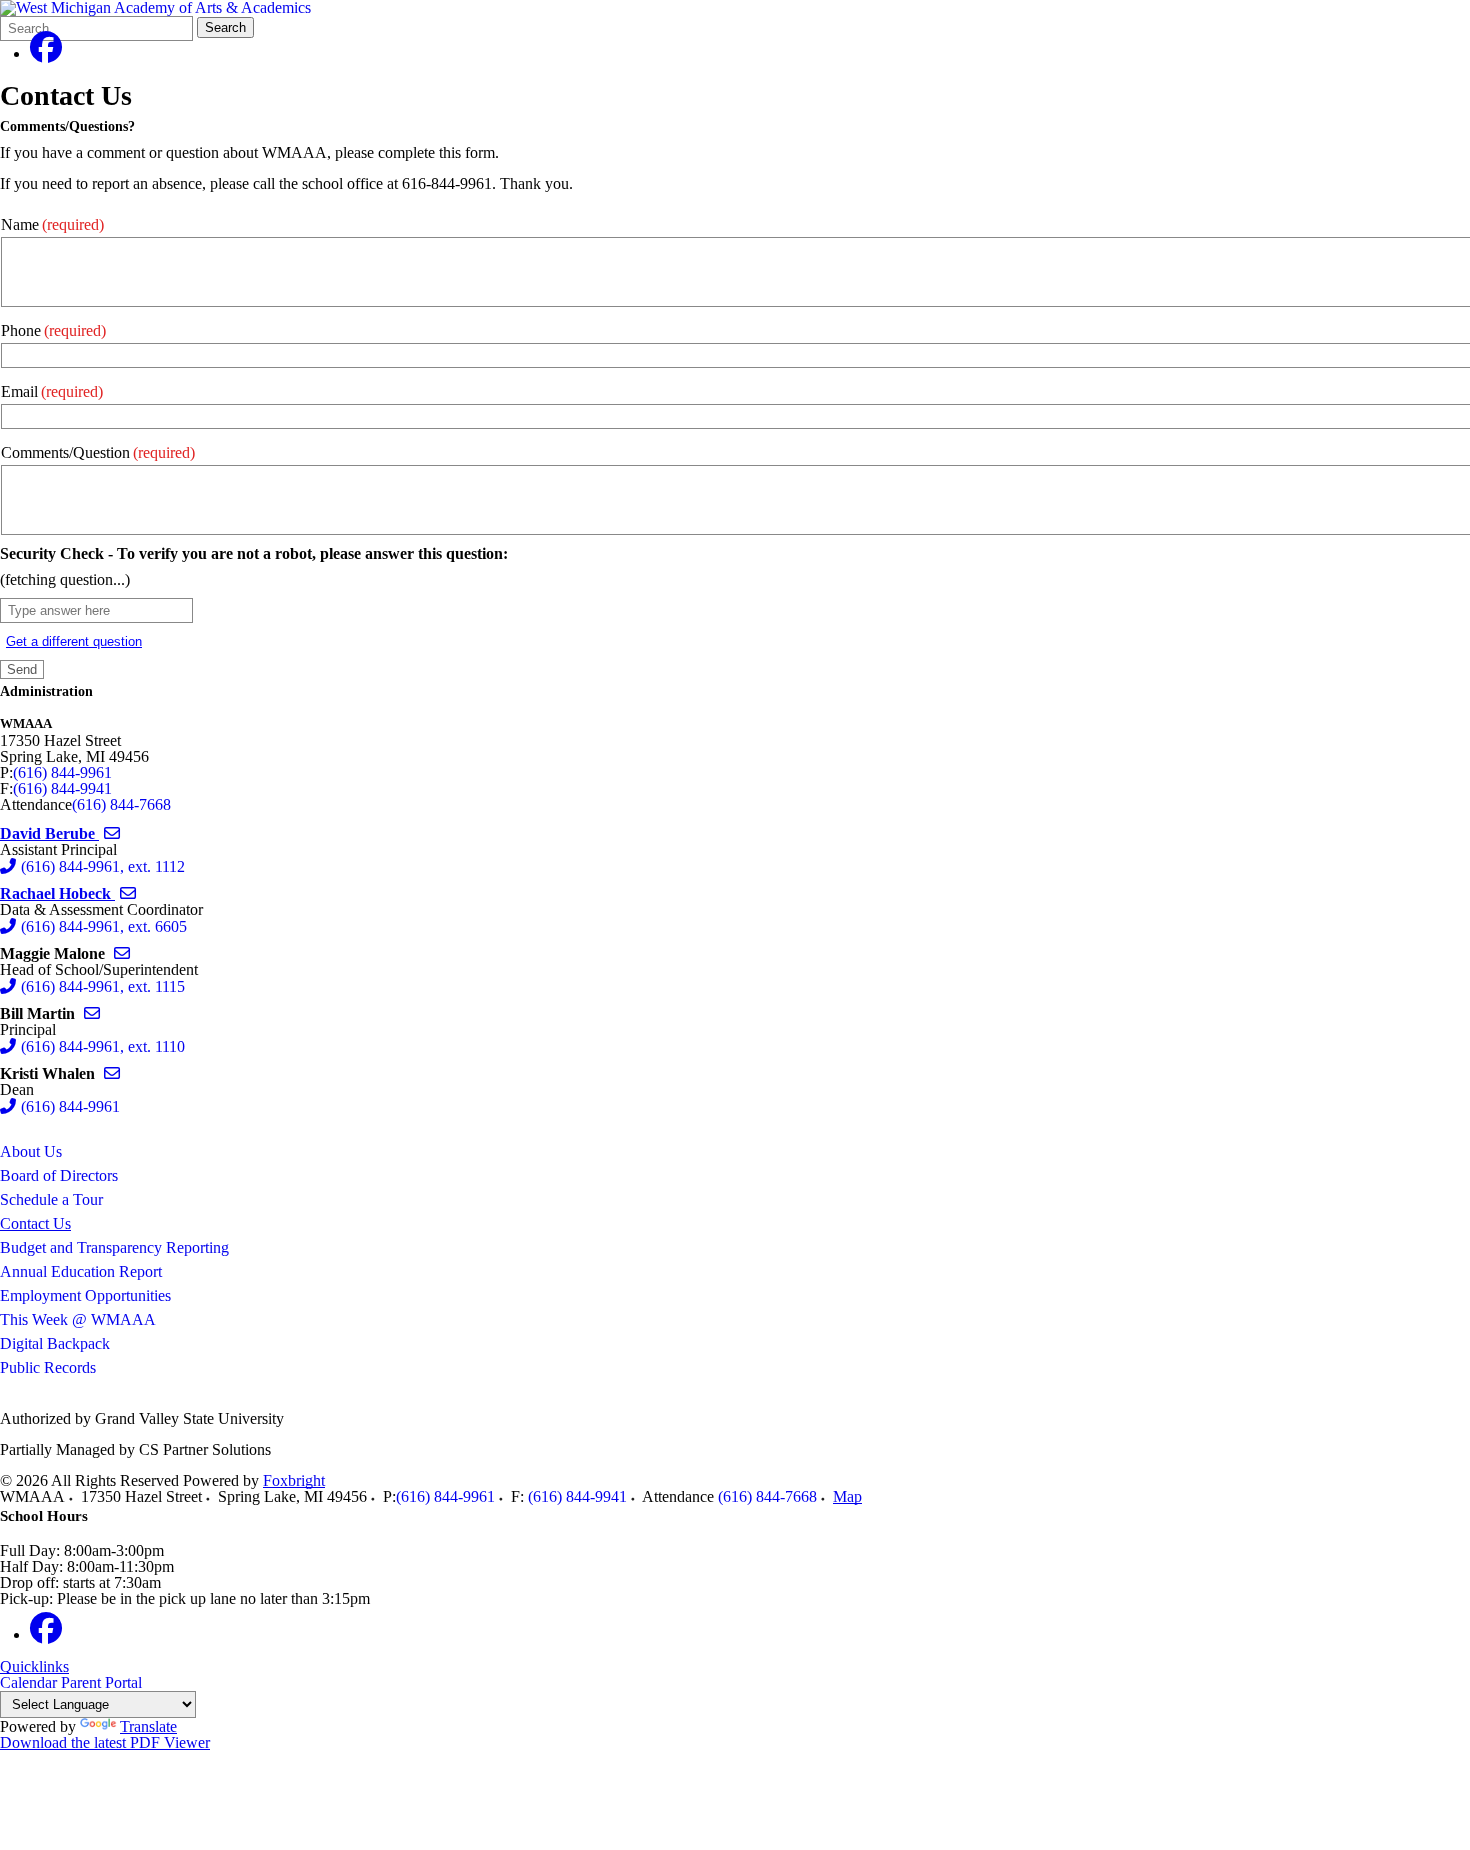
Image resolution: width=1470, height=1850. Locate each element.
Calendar (28, 1682)
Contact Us (35, 1223)
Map (847, 1496)
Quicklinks (34, 1667)
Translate (148, 1726)
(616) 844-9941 (62, 788)
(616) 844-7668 (121, 804)
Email (52, 391)
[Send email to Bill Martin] (92, 1013)
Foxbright (294, 1480)
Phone (53, 330)
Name (52, 224)
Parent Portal (101, 1682)
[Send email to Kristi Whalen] (112, 1073)
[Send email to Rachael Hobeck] (128, 893)
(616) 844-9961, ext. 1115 (103, 986)
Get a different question (74, 641)
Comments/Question (98, 452)
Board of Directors (59, 1175)
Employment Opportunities (85, 1295)
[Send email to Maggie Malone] (122, 953)
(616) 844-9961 (62, 772)
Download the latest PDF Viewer (105, 1742)
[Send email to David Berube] (112, 833)
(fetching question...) (65, 579)
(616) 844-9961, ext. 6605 (104, 926)
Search (225, 27)
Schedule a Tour (51, 1199)
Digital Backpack (55, 1343)
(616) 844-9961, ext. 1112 (103, 866)
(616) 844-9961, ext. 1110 (103, 1046)
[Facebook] (46, 53)
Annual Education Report (81, 1271)
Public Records (48, 1367)
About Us (31, 1151)
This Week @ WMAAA (78, 1319)
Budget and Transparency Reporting (114, 1247)
